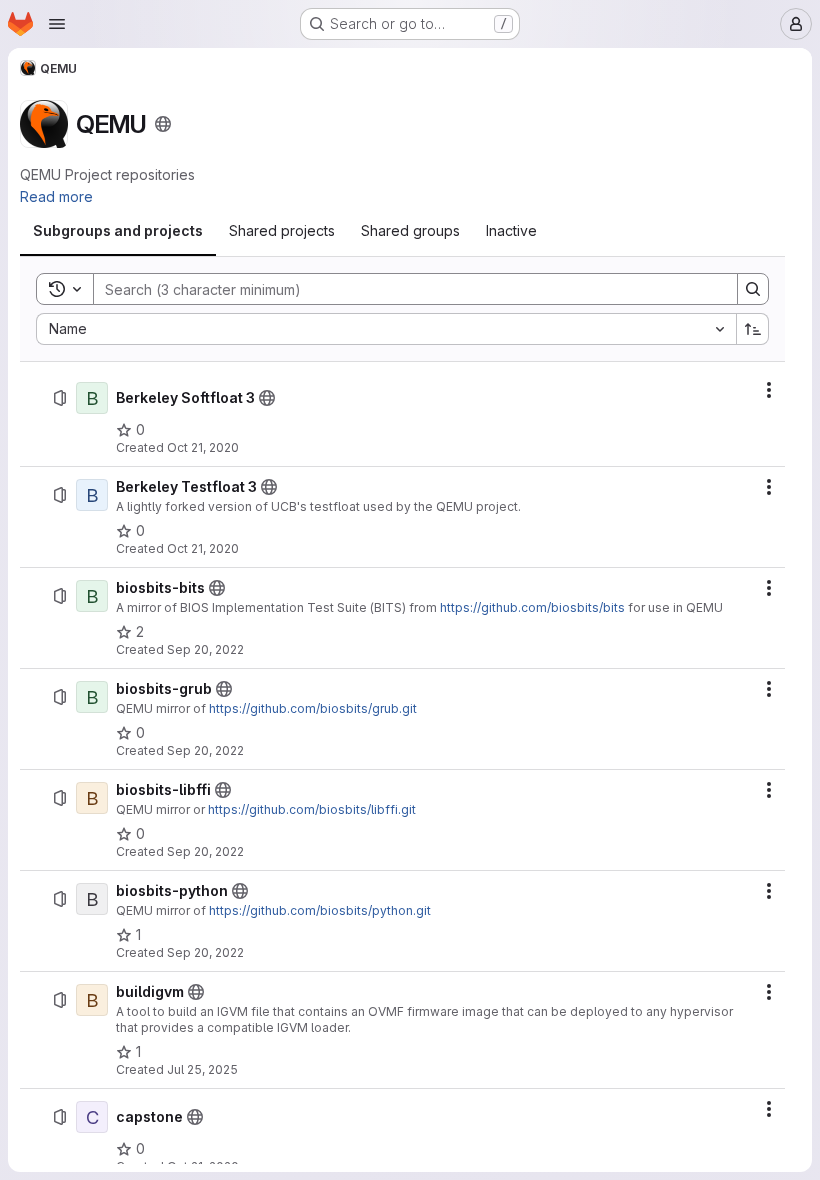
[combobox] (386, 329)
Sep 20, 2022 (205, 649)
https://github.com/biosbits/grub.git (313, 708)
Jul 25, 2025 (202, 1069)
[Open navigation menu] (57, 24)
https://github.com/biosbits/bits (532, 607)
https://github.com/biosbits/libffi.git (312, 809)
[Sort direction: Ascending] (753, 329)
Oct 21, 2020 (203, 447)
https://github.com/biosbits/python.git (320, 910)
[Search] (753, 289)
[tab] (118, 231)
